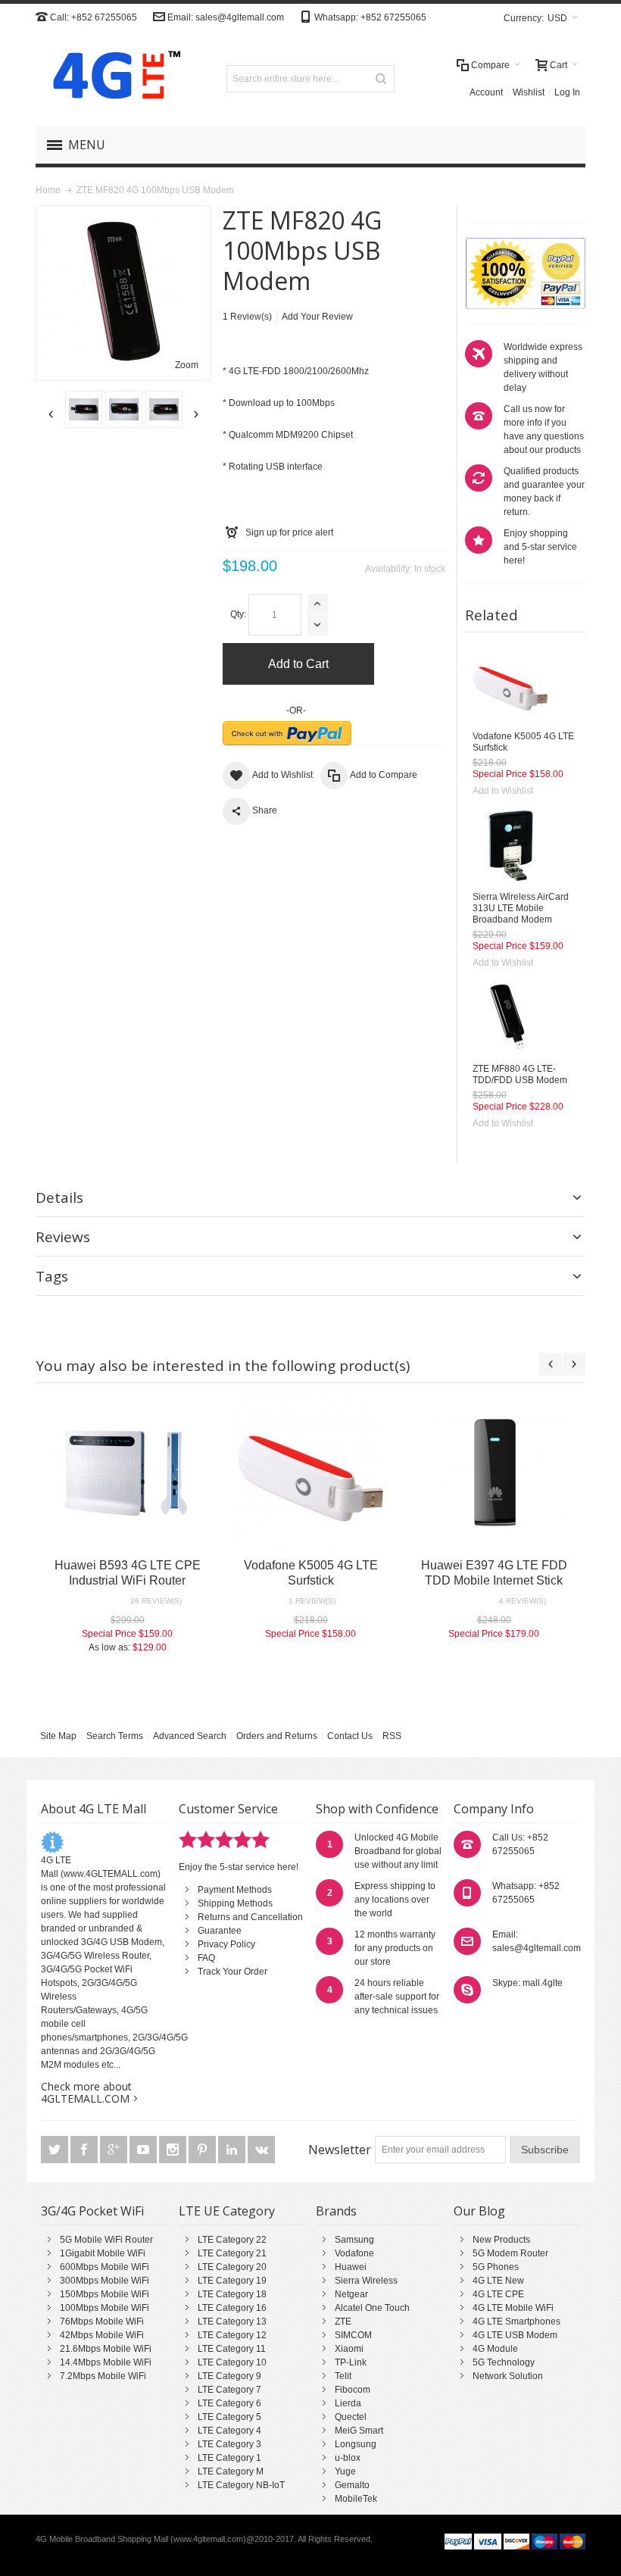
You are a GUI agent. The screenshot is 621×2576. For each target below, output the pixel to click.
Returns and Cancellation (250, 1917)
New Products (501, 2240)
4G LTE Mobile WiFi (513, 2308)
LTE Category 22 (232, 2240)
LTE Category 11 (232, 2349)
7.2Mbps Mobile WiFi (103, 2376)
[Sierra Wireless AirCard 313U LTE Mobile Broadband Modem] (510, 846)
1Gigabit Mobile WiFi (103, 2253)
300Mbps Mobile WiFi (105, 2281)
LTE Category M (231, 2471)
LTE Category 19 (232, 2281)
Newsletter (340, 2150)
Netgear (351, 2294)
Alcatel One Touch (372, 2308)
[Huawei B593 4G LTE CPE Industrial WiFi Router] (127, 1472)
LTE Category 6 (229, 2403)
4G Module (495, 2349)
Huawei (351, 2267)
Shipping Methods (235, 1903)
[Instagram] (174, 2150)
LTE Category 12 (232, 2335)
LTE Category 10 (232, 2362)
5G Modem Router (510, 2253)
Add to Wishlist (503, 791)
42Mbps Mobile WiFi (102, 2335)
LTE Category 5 (229, 2417)
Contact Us (350, 1736)
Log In (567, 92)
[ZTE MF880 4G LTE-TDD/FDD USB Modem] (510, 1018)
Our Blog (479, 2211)
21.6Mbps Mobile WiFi (106, 2349)
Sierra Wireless (366, 2281)
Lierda (348, 2403)
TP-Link (351, 2362)
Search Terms (115, 1736)
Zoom (187, 365)
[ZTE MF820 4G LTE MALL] (114, 409)
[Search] (381, 79)
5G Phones (496, 2267)
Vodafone (354, 2253)
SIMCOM (353, 2335)
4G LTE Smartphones (516, 2322)
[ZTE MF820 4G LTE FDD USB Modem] (74, 409)
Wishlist (529, 92)
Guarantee (220, 1931)
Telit (343, 2376)
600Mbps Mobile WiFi (105, 2267)
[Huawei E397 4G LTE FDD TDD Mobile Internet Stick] (494, 1472)
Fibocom (353, 2390)
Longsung (356, 2444)
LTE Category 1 (229, 2458)
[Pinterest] (203, 2150)
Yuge (345, 2471)
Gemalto (352, 2485)
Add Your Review (317, 317)
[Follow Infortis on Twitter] (56, 2150)
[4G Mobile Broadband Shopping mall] (111, 78)
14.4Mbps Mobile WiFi (106, 2362)
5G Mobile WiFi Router (106, 2240)
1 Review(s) (247, 317)
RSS (392, 1736)
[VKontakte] (261, 2150)
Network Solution (508, 2376)
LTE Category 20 (232, 2267)
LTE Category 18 (232, 2294)
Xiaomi (349, 2349)
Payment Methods (235, 1890)
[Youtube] (144, 2150)
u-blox (348, 2458)
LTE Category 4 (229, 2431)
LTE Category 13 (232, 2322)
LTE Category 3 (229, 2444)
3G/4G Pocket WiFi (92, 2211)
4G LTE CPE (498, 2294)
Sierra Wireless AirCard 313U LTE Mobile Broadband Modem (521, 908)
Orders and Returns (277, 1736)
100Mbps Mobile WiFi (105, 2308)
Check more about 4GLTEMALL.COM (86, 2092)
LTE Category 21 (232, 2253)
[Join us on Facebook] (85, 2150)
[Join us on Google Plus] (115, 2150)
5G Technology (504, 2362)
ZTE (343, 2322)
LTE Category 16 (232, 2308)
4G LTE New (498, 2281)
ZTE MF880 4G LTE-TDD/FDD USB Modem (520, 1074)
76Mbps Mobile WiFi (102, 2322)
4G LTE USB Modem (515, 2335)
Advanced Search (190, 1736)
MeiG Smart (359, 2431)
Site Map (58, 1736)
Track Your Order (232, 1972)
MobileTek (356, 2499)
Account (486, 92)
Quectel (351, 2417)
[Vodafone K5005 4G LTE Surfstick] (510, 685)
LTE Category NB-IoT (241, 2485)
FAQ (206, 1958)
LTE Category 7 (229, 2390)
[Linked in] (233, 2150)
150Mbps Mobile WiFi (105, 2294)
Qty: (238, 614)
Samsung (354, 2240)
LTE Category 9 (229, 2376)
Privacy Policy (226, 1944)
